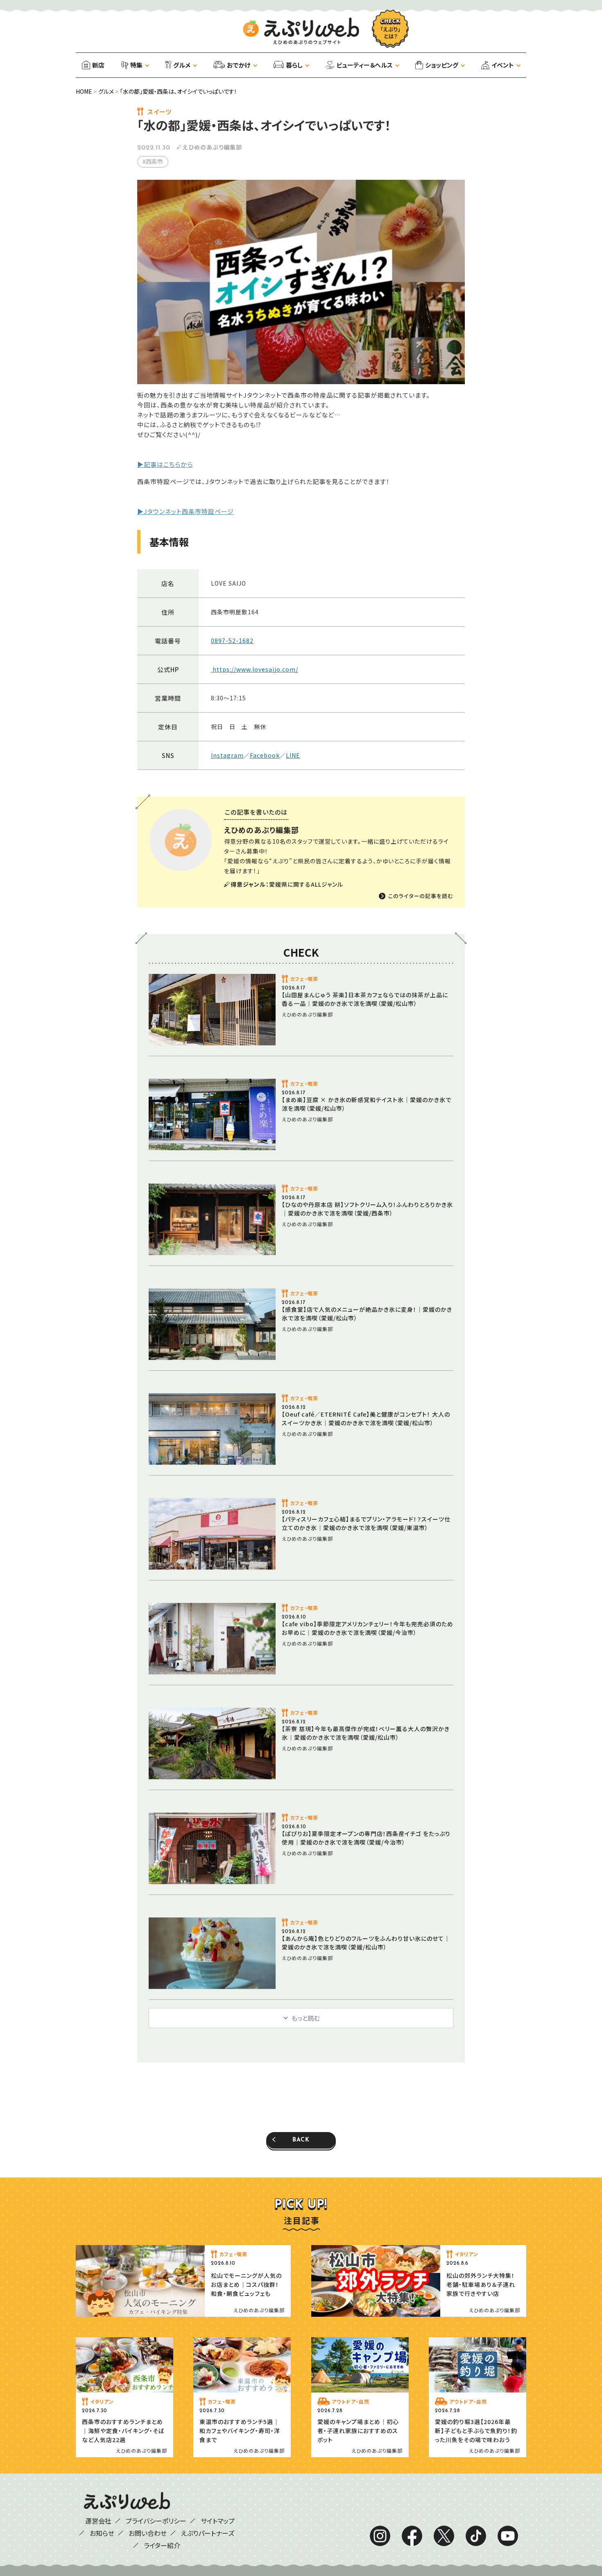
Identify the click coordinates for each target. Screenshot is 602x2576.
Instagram (227, 755)
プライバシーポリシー (156, 2521)
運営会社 (98, 2521)
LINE (293, 755)
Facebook (265, 755)
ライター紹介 (162, 2545)
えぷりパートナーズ (208, 2533)
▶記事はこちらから (165, 464)
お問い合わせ (148, 2533)
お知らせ (102, 2533)
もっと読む (306, 2018)
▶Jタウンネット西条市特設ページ (186, 511)
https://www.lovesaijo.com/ (255, 669)
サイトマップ (218, 2521)
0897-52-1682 (232, 641)
